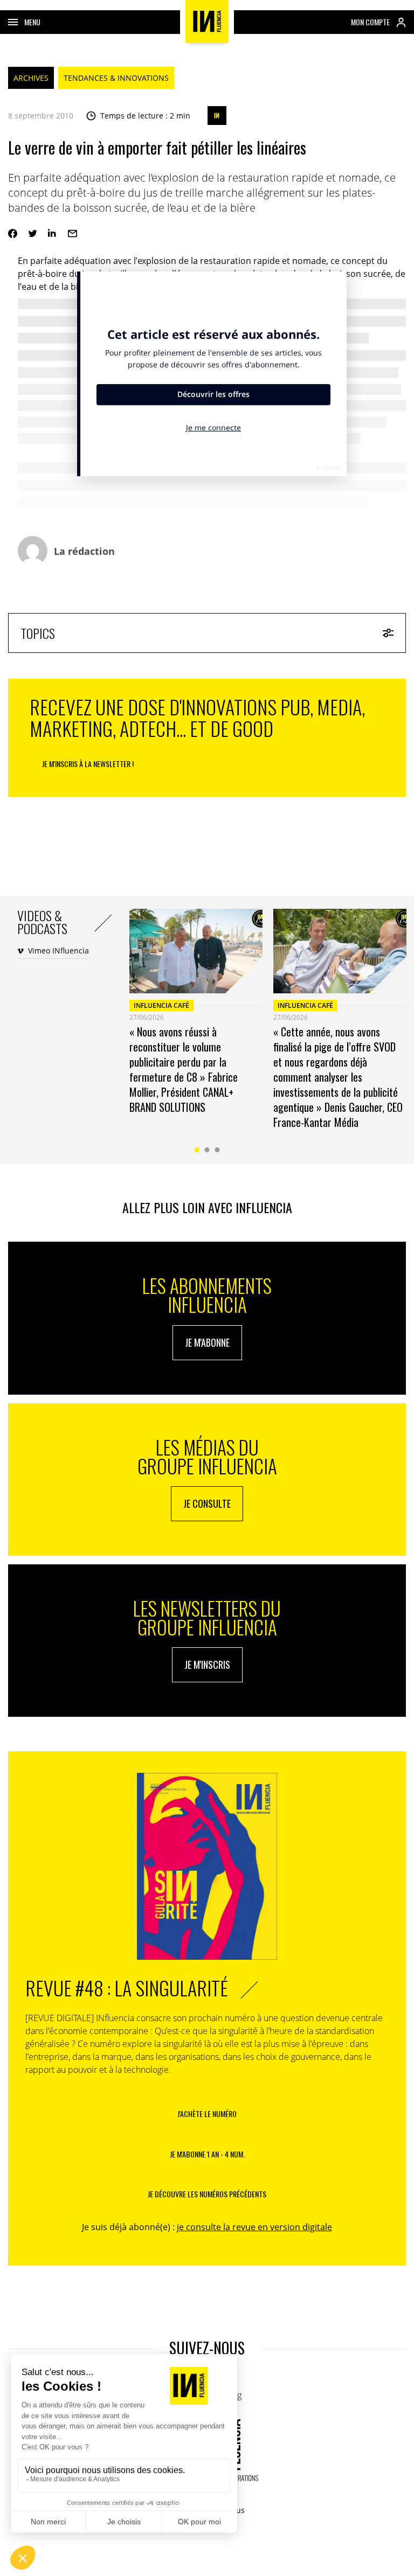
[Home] (207, 22)
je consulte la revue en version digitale (254, 2227)
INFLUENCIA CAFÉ (161, 1005)
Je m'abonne (207, 1342)
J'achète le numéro (207, 2114)
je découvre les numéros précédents (207, 2194)
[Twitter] (33, 234)
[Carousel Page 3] (218, 1150)
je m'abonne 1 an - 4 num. (207, 2154)
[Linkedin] (53, 234)
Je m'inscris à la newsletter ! (88, 764)
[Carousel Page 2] (207, 1150)
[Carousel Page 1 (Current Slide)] (197, 1150)
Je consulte (207, 1503)
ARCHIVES (31, 78)
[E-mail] (73, 234)
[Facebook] (13, 234)
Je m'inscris (207, 1665)
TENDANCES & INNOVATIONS (116, 78)
